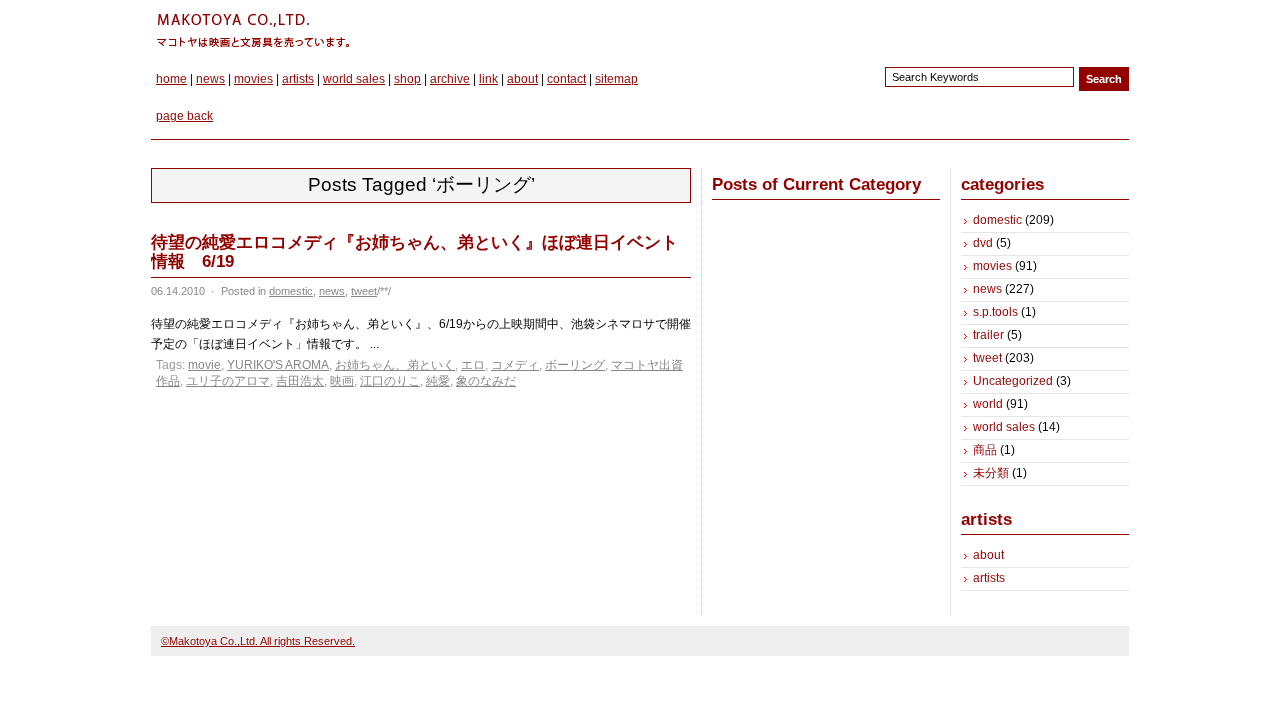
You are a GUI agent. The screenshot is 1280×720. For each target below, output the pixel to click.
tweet (364, 291)
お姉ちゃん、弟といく (395, 365)
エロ (473, 365)
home (171, 79)
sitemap (616, 79)
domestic (291, 291)
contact (566, 79)
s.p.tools (995, 312)
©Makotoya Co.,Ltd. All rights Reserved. (258, 641)
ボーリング (575, 365)
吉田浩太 (300, 381)
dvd (983, 243)
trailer (988, 335)
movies (253, 79)
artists (298, 79)
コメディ (515, 365)
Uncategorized (1013, 381)
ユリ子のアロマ (228, 381)
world (988, 404)
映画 (342, 381)
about (522, 79)
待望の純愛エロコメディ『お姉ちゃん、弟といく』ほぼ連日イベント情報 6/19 (414, 252)
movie (204, 365)
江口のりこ (390, 381)
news (210, 79)
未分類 (991, 473)
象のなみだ (486, 381)
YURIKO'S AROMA (278, 365)
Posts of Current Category (816, 184)
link (488, 79)
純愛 (438, 381)
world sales (354, 79)
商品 (985, 450)
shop (407, 79)
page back (184, 116)
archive (450, 79)
